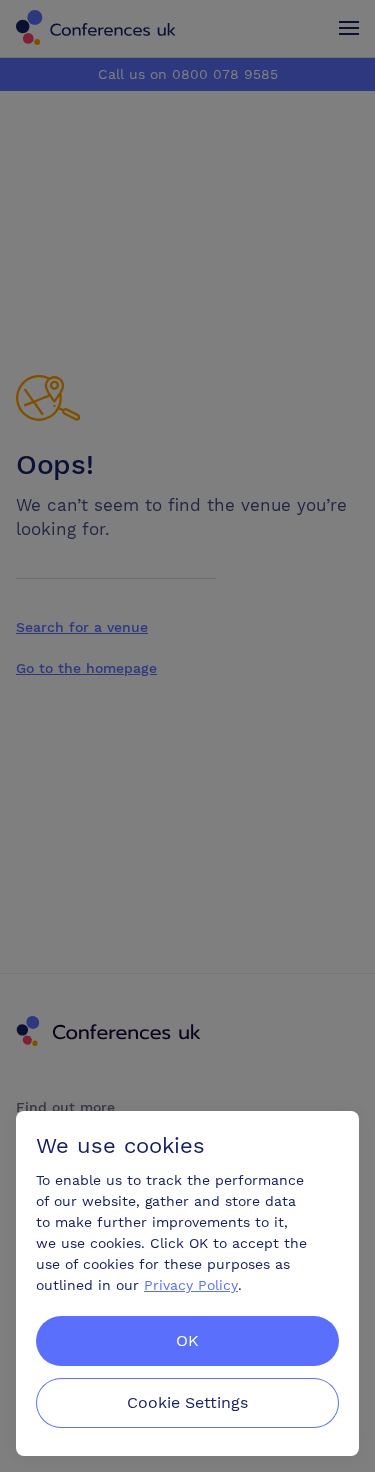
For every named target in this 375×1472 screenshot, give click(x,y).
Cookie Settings (187, 1402)
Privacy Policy (191, 1285)
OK (187, 1340)
